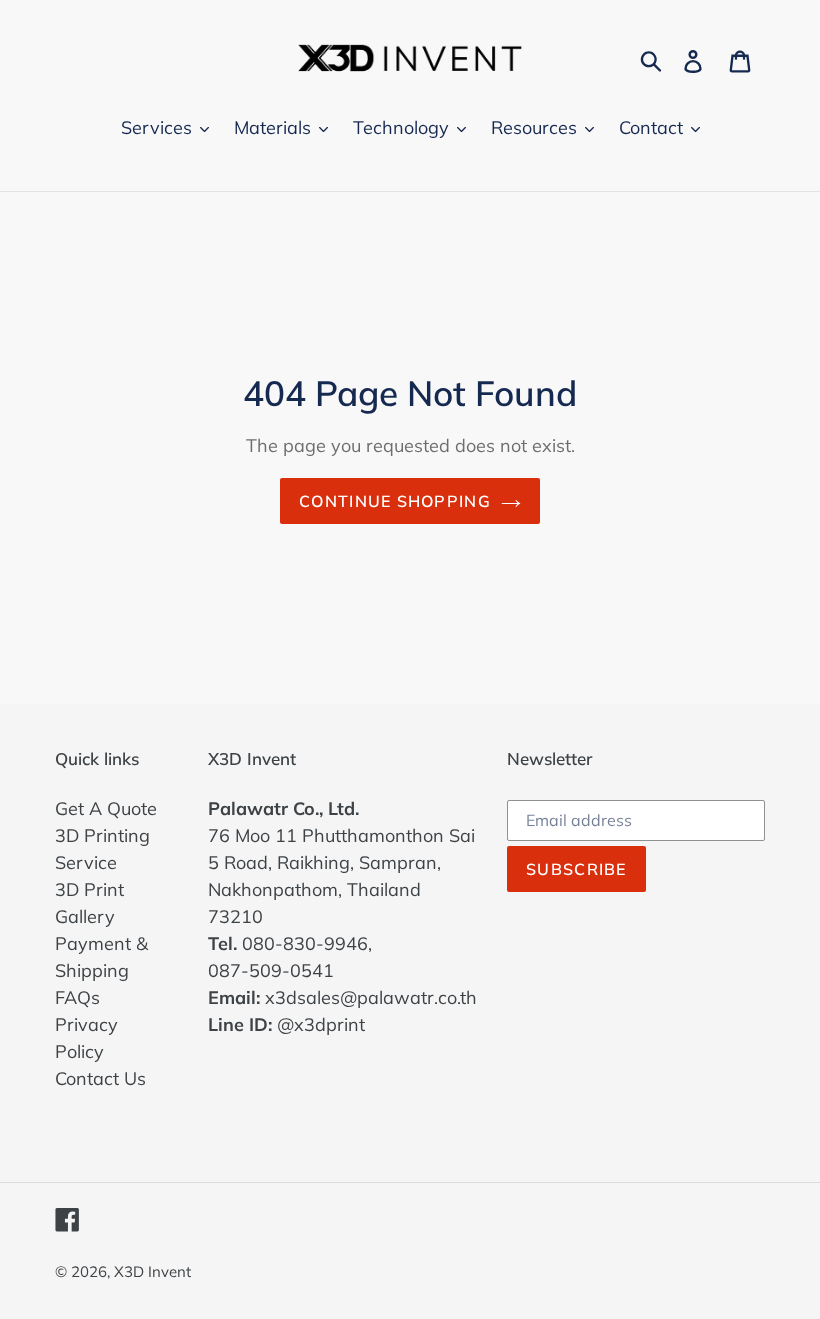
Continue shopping (395, 501)
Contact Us (100, 1078)
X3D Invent (152, 1271)
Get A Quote (106, 808)
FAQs (77, 997)
